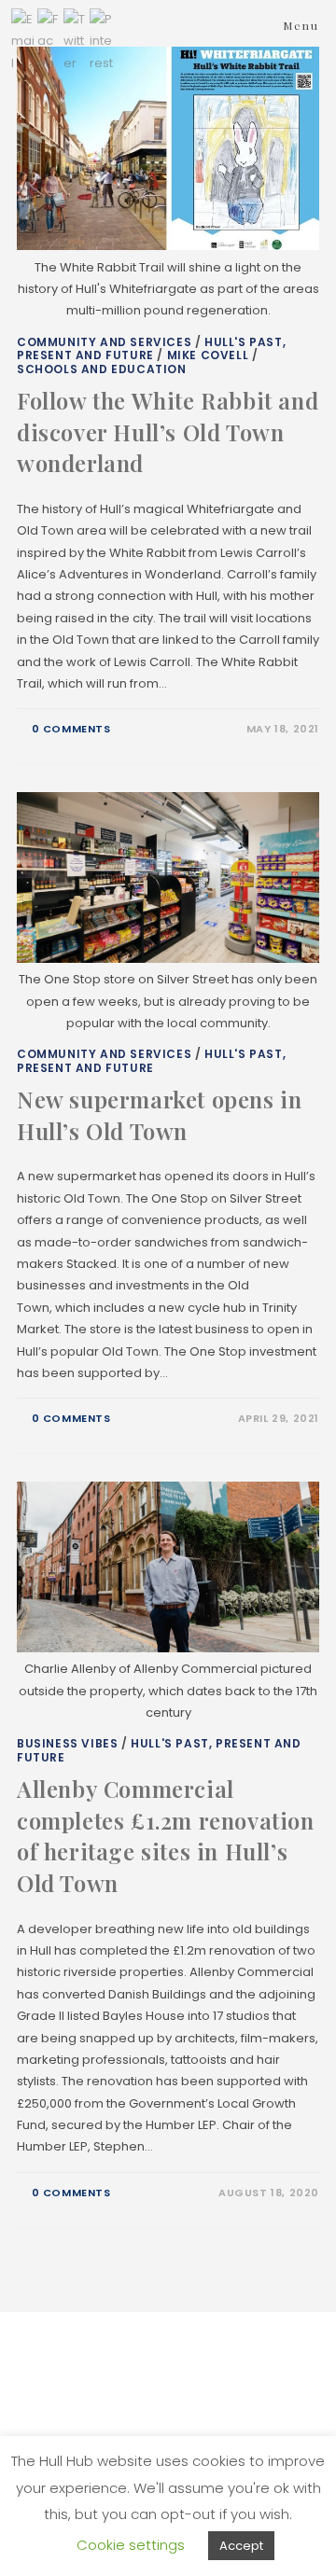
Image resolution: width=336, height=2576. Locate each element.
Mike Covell (208, 355)
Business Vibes (67, 1743)
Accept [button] (241, 2546)
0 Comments (71, 729)
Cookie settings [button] (131, 2545)
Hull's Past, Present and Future (151, 348)
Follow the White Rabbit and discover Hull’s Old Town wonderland (168, 432)
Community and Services (104, 342)
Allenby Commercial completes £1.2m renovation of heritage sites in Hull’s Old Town (166, 1836)
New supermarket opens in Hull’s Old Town (159, 1115)
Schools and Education (102, 369)
